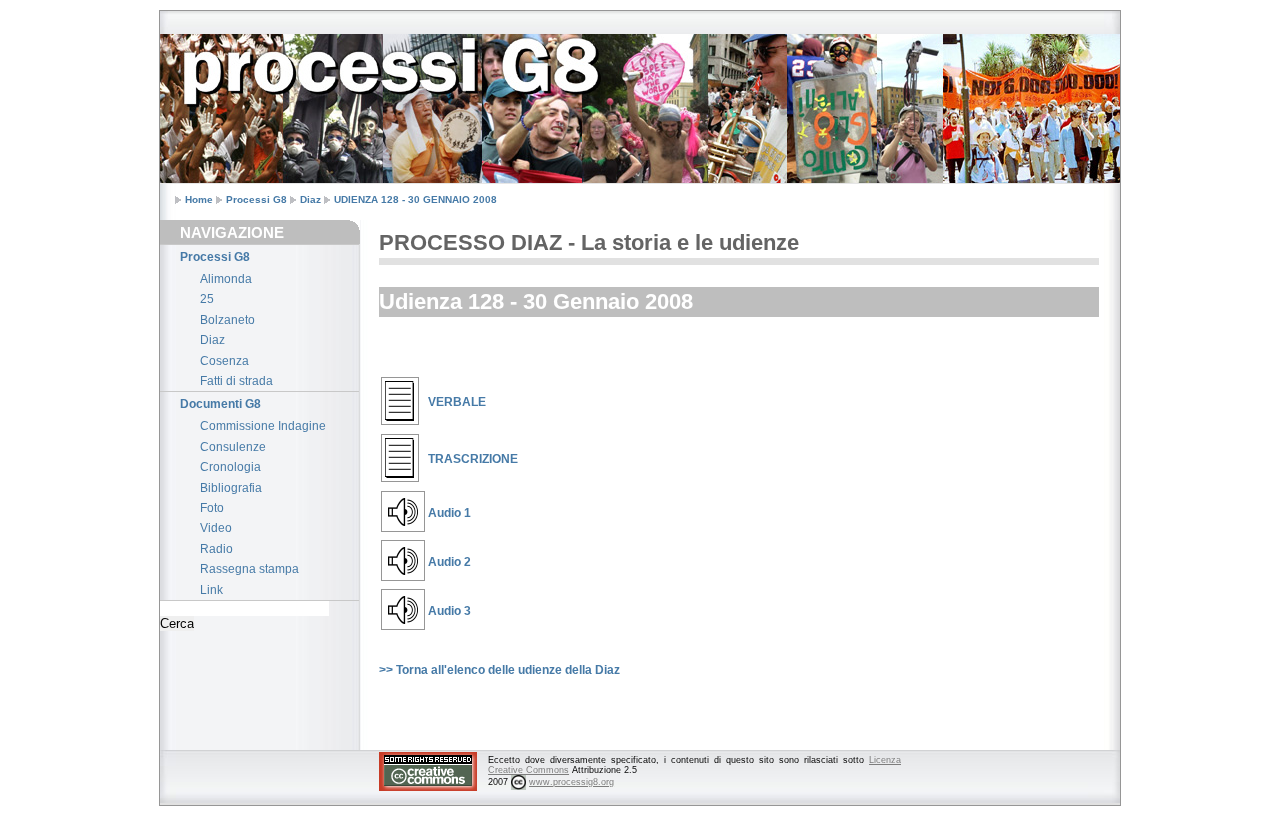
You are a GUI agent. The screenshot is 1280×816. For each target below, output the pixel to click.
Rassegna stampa (249, 569)
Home (199, 199)
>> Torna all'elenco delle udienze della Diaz (499, 670)
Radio (216, 549)
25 (207, 299)
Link (211, 590)
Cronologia (230, 467)
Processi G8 (256, 199)
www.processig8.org (571, 782)
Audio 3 (449, 611)
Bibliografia (231, 488)
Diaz (310, 199)
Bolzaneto (227, 320)
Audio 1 (449, 513)
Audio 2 (449, 562)
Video (216, 528)
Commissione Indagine (263, 426)
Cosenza (224, 361)
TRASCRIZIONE (473, 459)
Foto (212, 508)
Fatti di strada (236, 381)
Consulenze (233, 447)
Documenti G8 (220, 404)
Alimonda (226, 279)
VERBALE (457, 402)
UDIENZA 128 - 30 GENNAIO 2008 (415, 199)
